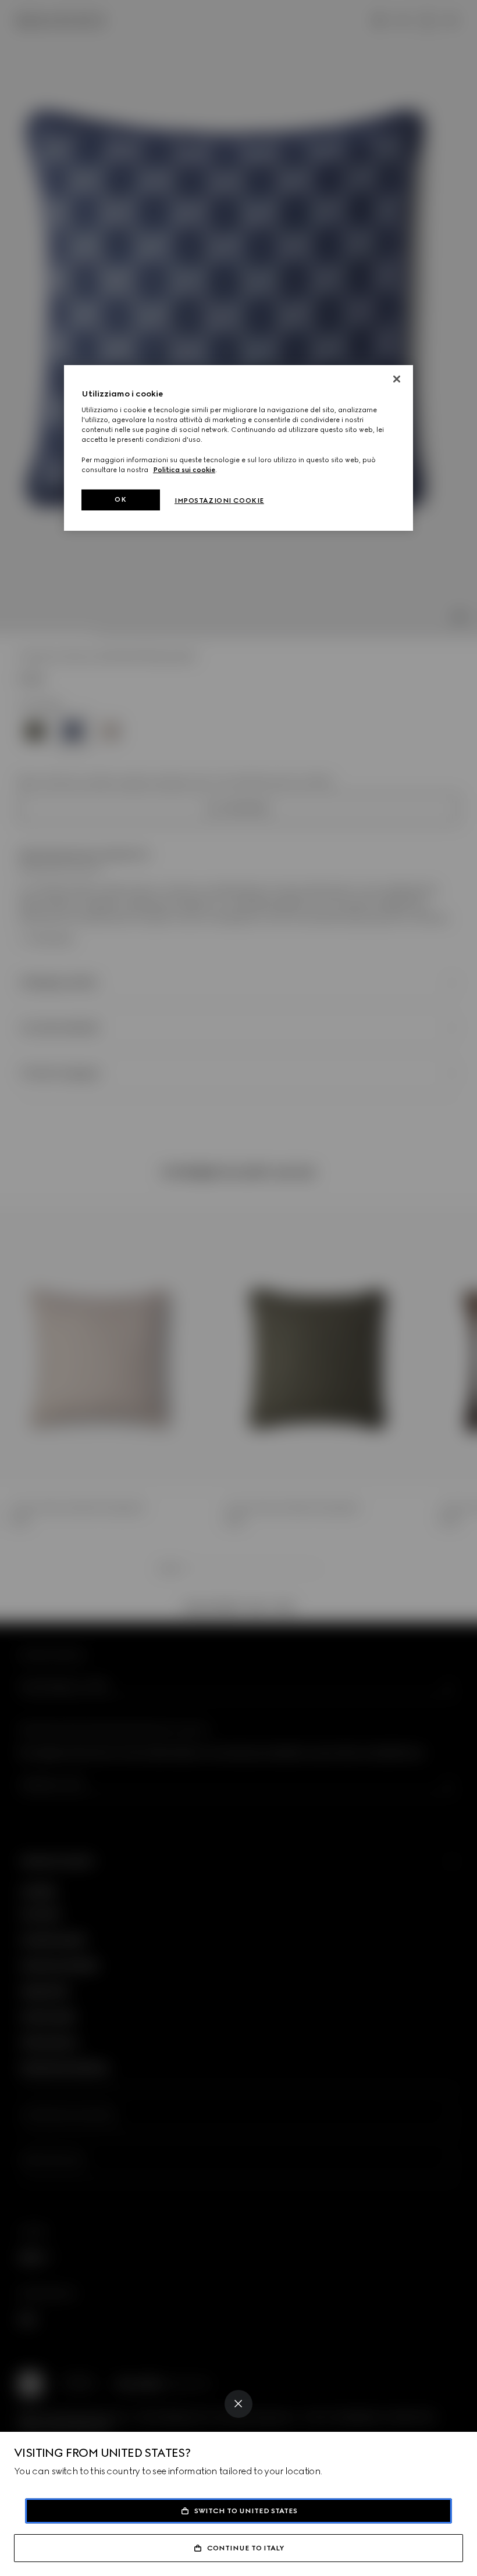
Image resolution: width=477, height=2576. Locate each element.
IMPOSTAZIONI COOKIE (219, 501)
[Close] (238, 2404)
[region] (238, 448)
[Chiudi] (397, 379)
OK (120, 499)
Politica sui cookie (184, 470)
